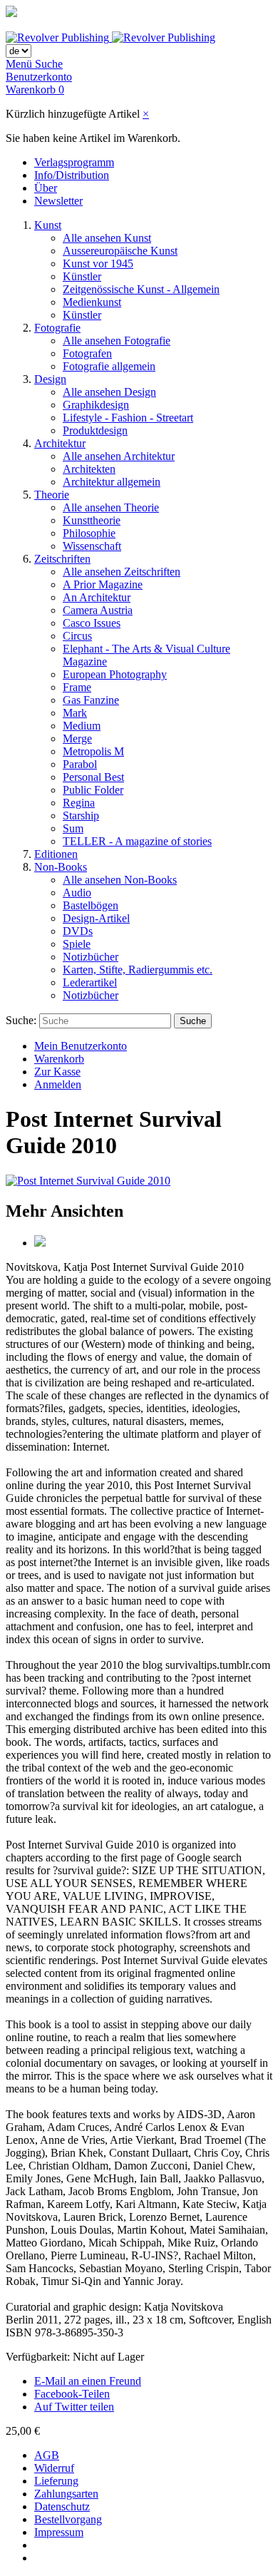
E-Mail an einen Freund (88, 2381)
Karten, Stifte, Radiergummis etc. (138, 970)
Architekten (89, 469)
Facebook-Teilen (72, 2394)
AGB (47, 2455)
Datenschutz (62, 2506)
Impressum (59, 2532)
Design (50, 379)
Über (46, 188)
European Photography (115, 674)
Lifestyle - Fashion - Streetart (128, 418)
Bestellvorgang (68, 2519)
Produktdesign (95, 430)
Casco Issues (92, 623)
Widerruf (54, 2468)
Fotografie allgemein (109, 366)
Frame (77, 687)
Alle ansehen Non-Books (120, 880)
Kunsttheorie (92, 520)
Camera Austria (98, 610)
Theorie (52, 495)
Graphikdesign (96, 405)
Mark (75, 713)
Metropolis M (93, 751)
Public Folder (93, 790)
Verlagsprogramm (74, 162)
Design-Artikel (96, 918)
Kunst (48, 225)
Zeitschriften (62, 559)
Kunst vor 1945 (98, 264)
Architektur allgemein (112, 482)
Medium (82, 726)
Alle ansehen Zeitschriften (122, 572)
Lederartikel (90, 982)
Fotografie (57, 328)
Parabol (80, 764)
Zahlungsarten (66, 2494)
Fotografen (87, 353)
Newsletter (58, 201)
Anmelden (58, 1084)
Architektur (60, 443)
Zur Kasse (57, 1072)
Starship (81, 816)
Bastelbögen (91, 905)
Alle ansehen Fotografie (117, 341)
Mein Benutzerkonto (81, 1046)
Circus (77, 636)
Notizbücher (91, 957)
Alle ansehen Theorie (111, 507)
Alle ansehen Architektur (119, 456)
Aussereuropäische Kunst (120, 251)
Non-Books (61, 867)
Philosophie (89, 533)
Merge (77, 738)
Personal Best (93, 777)
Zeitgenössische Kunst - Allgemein (141, 289)
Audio (77, 893)
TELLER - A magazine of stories (137, 841)
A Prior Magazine (103, 584)
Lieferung (56, 2481)
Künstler (82, 276)
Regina (79, 803)
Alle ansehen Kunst (107, 238)
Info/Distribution (72, 175)
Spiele (77, 944)
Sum (73, 828)
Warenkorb (59, 1059)
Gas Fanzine (91, 700)
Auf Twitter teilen (74, 2407)
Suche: (21, 1020)
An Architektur (97, 597)
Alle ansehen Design (109, 392)
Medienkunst (92, 302)
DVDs (78, 931)
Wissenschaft (92, 546)
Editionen (56, 854)
